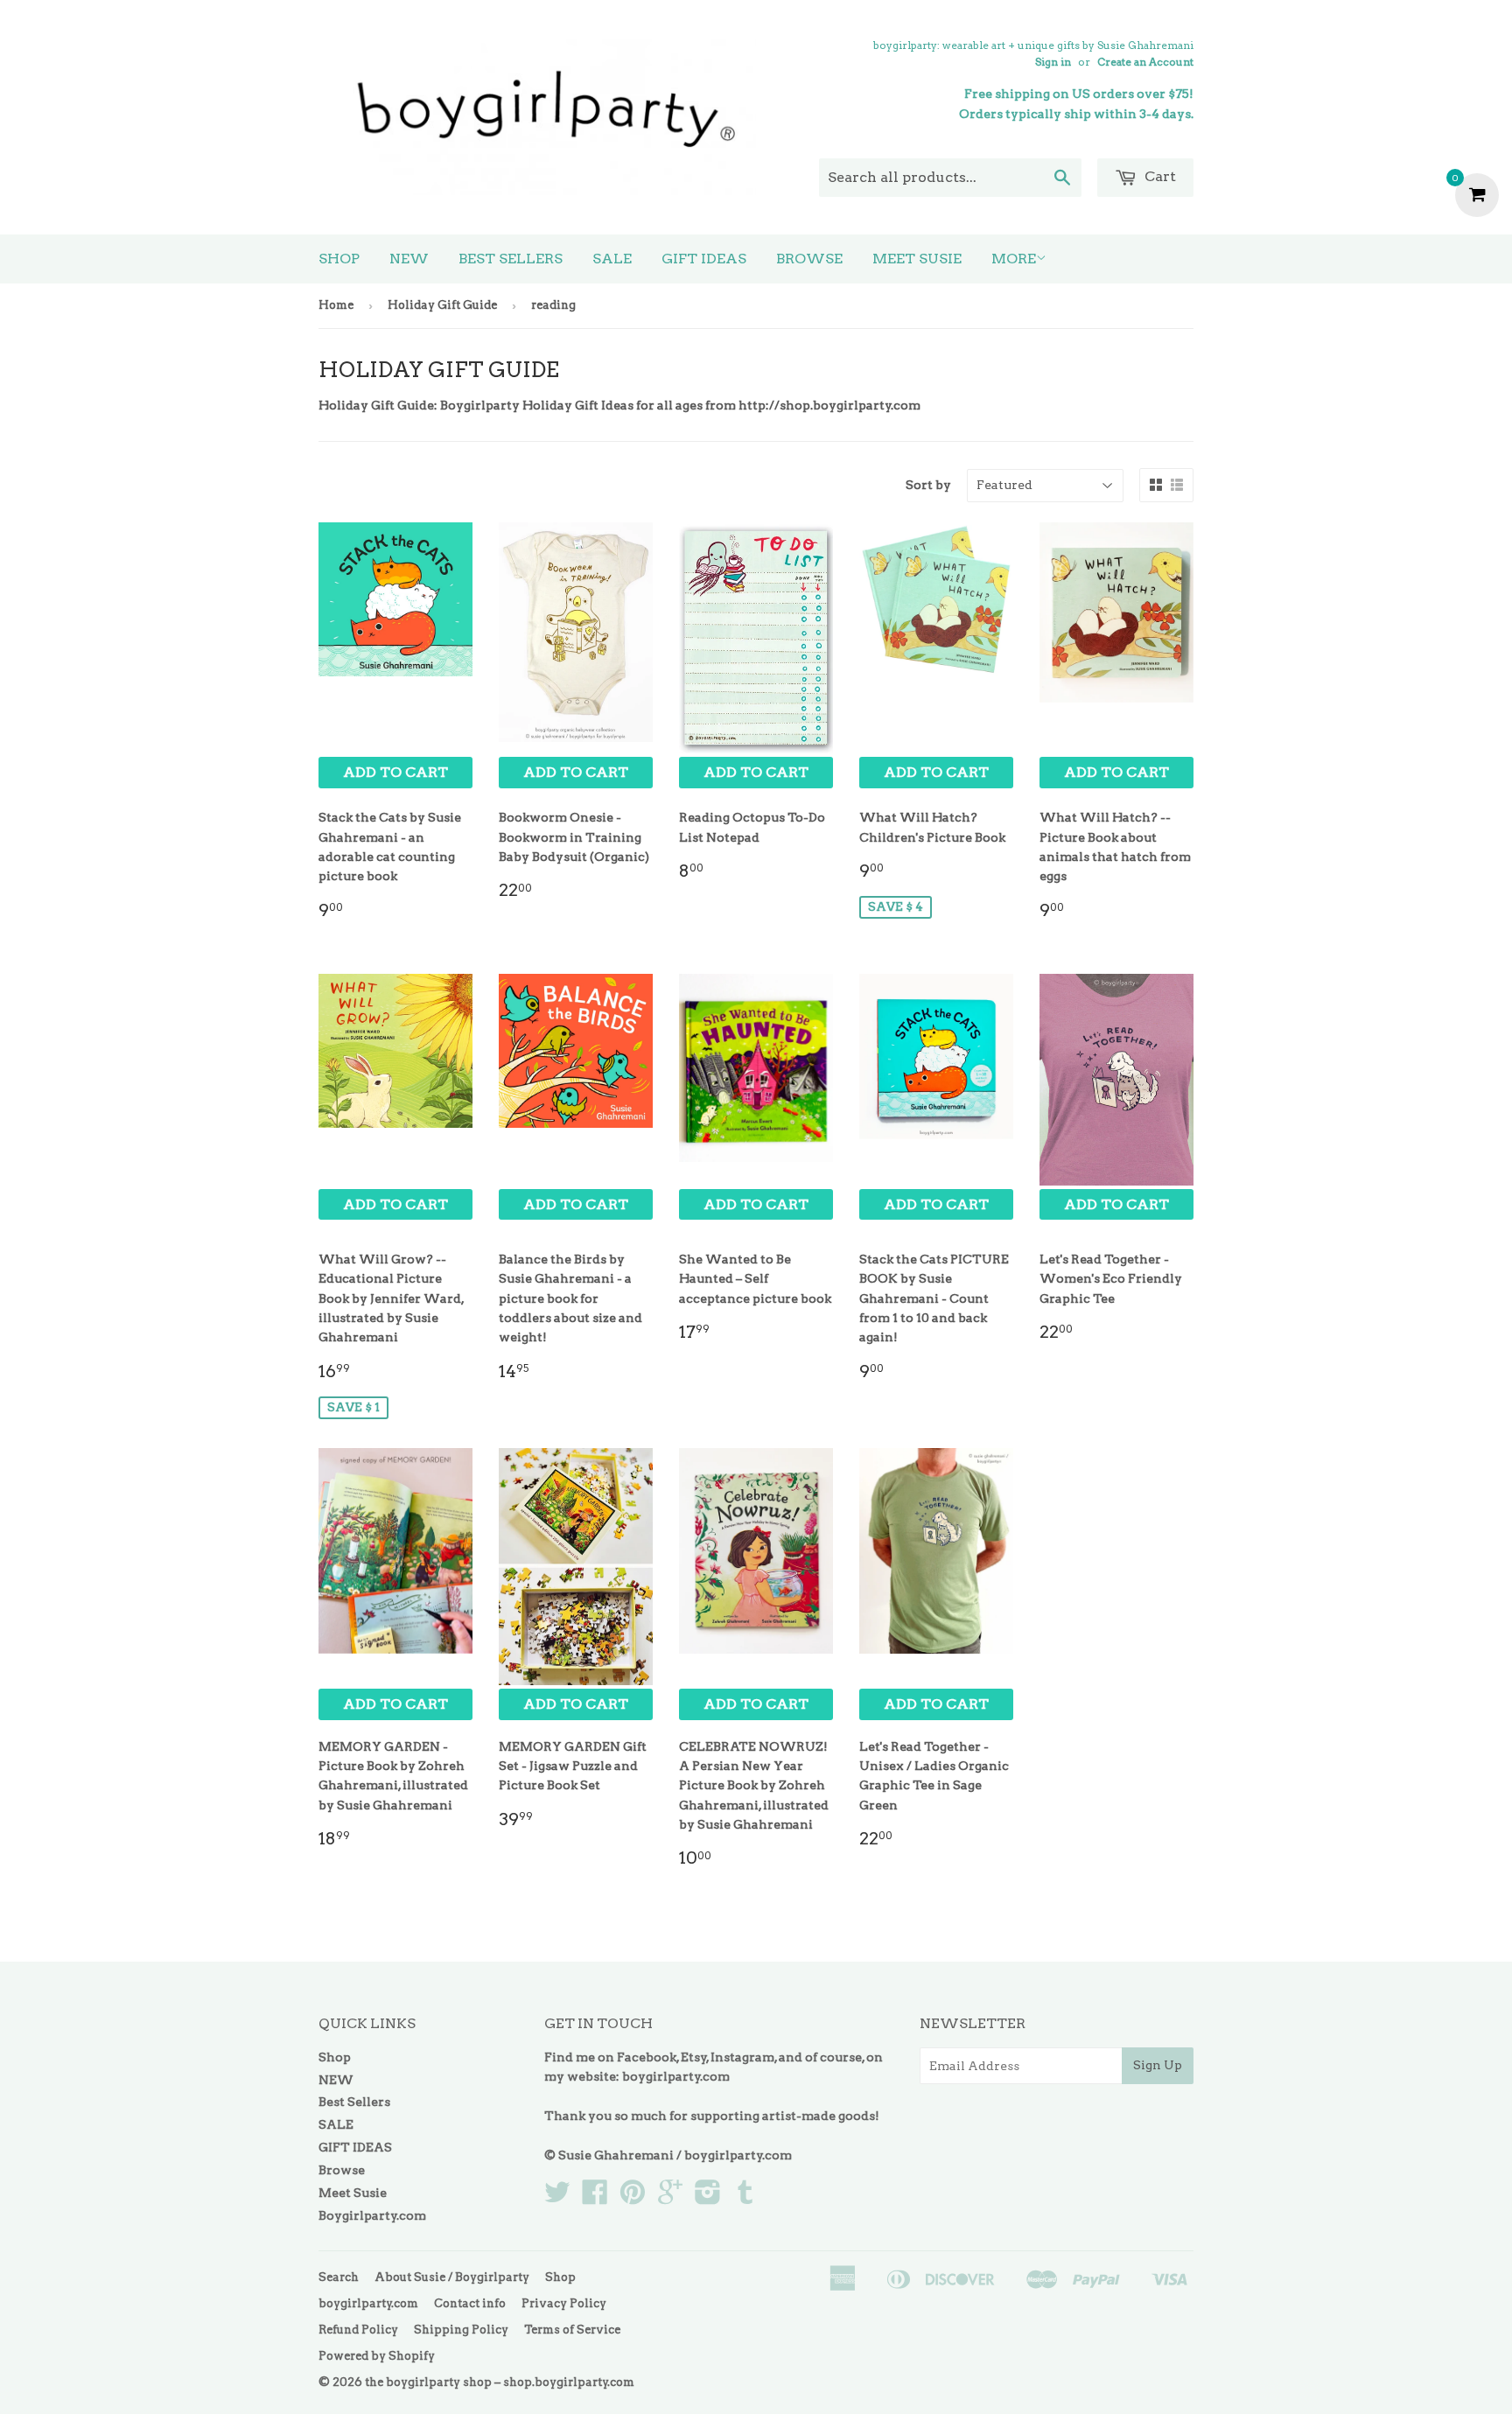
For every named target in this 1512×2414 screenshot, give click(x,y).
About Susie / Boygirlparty (452, 2277)
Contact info (470, 2303)
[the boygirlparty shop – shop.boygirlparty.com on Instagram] (708, 2198)
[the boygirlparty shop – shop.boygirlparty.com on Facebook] (595, 2198)
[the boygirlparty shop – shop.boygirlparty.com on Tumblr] (745, 2198)
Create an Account (1145, 62)
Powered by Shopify (377, 2356)
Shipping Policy (461, 2330)
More (1014, 259)
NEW (409, 259)
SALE (612, 259)
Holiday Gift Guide (442, 305)
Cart (1158, 176)
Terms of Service (572, 2330)
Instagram (742, 2057)
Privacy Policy (564, 2303)
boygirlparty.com (676, 2076)
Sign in (1053, 62)
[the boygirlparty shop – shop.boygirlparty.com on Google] (670, 2198)
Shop (339, 259)
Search (339, 2277)
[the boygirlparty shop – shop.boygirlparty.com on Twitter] (557, 2198)
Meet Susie (917, 259)
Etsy (694, 2057)
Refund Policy (358, 2330)
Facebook (647, 2057)
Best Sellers (511, 259)
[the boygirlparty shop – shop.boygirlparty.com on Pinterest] (633, 2198)
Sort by (928, 485)
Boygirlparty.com (372, 2215)
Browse (809, 259)
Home (336, 305)
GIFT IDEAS (704, 259)
